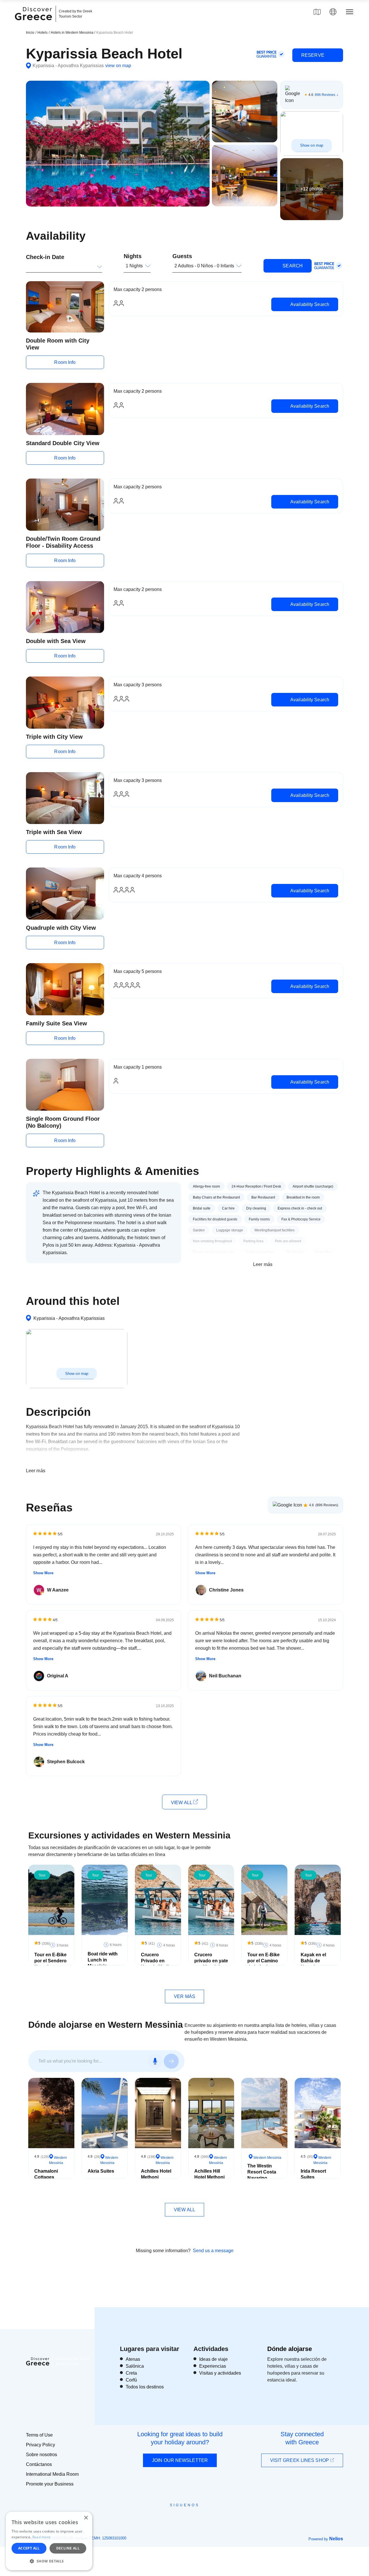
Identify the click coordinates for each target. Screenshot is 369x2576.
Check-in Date (45, 257)
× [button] (86, 2518)
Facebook (159, 2518)
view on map (118, 66)
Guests (182, 256)
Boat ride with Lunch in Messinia (103, 1960)
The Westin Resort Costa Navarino (262, 2172)
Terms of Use (39, 2435)
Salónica (135, 2366)
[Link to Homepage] (34, 24)
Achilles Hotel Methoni (156, 2174)
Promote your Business (50, 2484)
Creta (131, 2373)
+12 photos (312, 189)
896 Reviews (325, 95)
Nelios (336, 2539)
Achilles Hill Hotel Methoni (209, 2174)
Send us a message (213, 2251)
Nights (133, 256)
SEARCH (292, 266)
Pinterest (201, 2518)
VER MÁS (184, 1996)
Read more (42, 2537)
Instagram (169, 2518)
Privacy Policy (41, 2445)
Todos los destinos (145, 2387)
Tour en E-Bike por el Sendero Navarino (50, 1961)
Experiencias (213, 2366)
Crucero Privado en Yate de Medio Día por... (156, 1964)
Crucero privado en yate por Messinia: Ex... (211, 1964)
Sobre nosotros (42, 2455)
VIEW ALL (182, 1803)
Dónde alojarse (290, 2349)
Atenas (133, 2359)
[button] (49, 2561)
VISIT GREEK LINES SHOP (300, 2460)
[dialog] (49, 2541)
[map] (317, 12)
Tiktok (211, 2515)
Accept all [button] (29, 2548)
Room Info (65, 362)
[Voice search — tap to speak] (155, 2061)
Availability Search (309, 304)
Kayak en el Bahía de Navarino (313, 1961)
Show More (43, 1573)
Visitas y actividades (220, 2373)
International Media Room (52, 2474)
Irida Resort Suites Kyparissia (313, 2177)
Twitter (180, 2515)
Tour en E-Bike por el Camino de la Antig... (263, 1961)
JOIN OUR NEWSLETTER (180, 2460)
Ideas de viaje (213, 2359)
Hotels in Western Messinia (73, 33)
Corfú (131, 2380)
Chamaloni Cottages (46, 2174)
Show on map (312, 145)
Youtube (191, 2518)
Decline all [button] (68, 2548)
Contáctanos (39, 2464)
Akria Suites (101, 2171)
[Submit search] (171, 2061)
